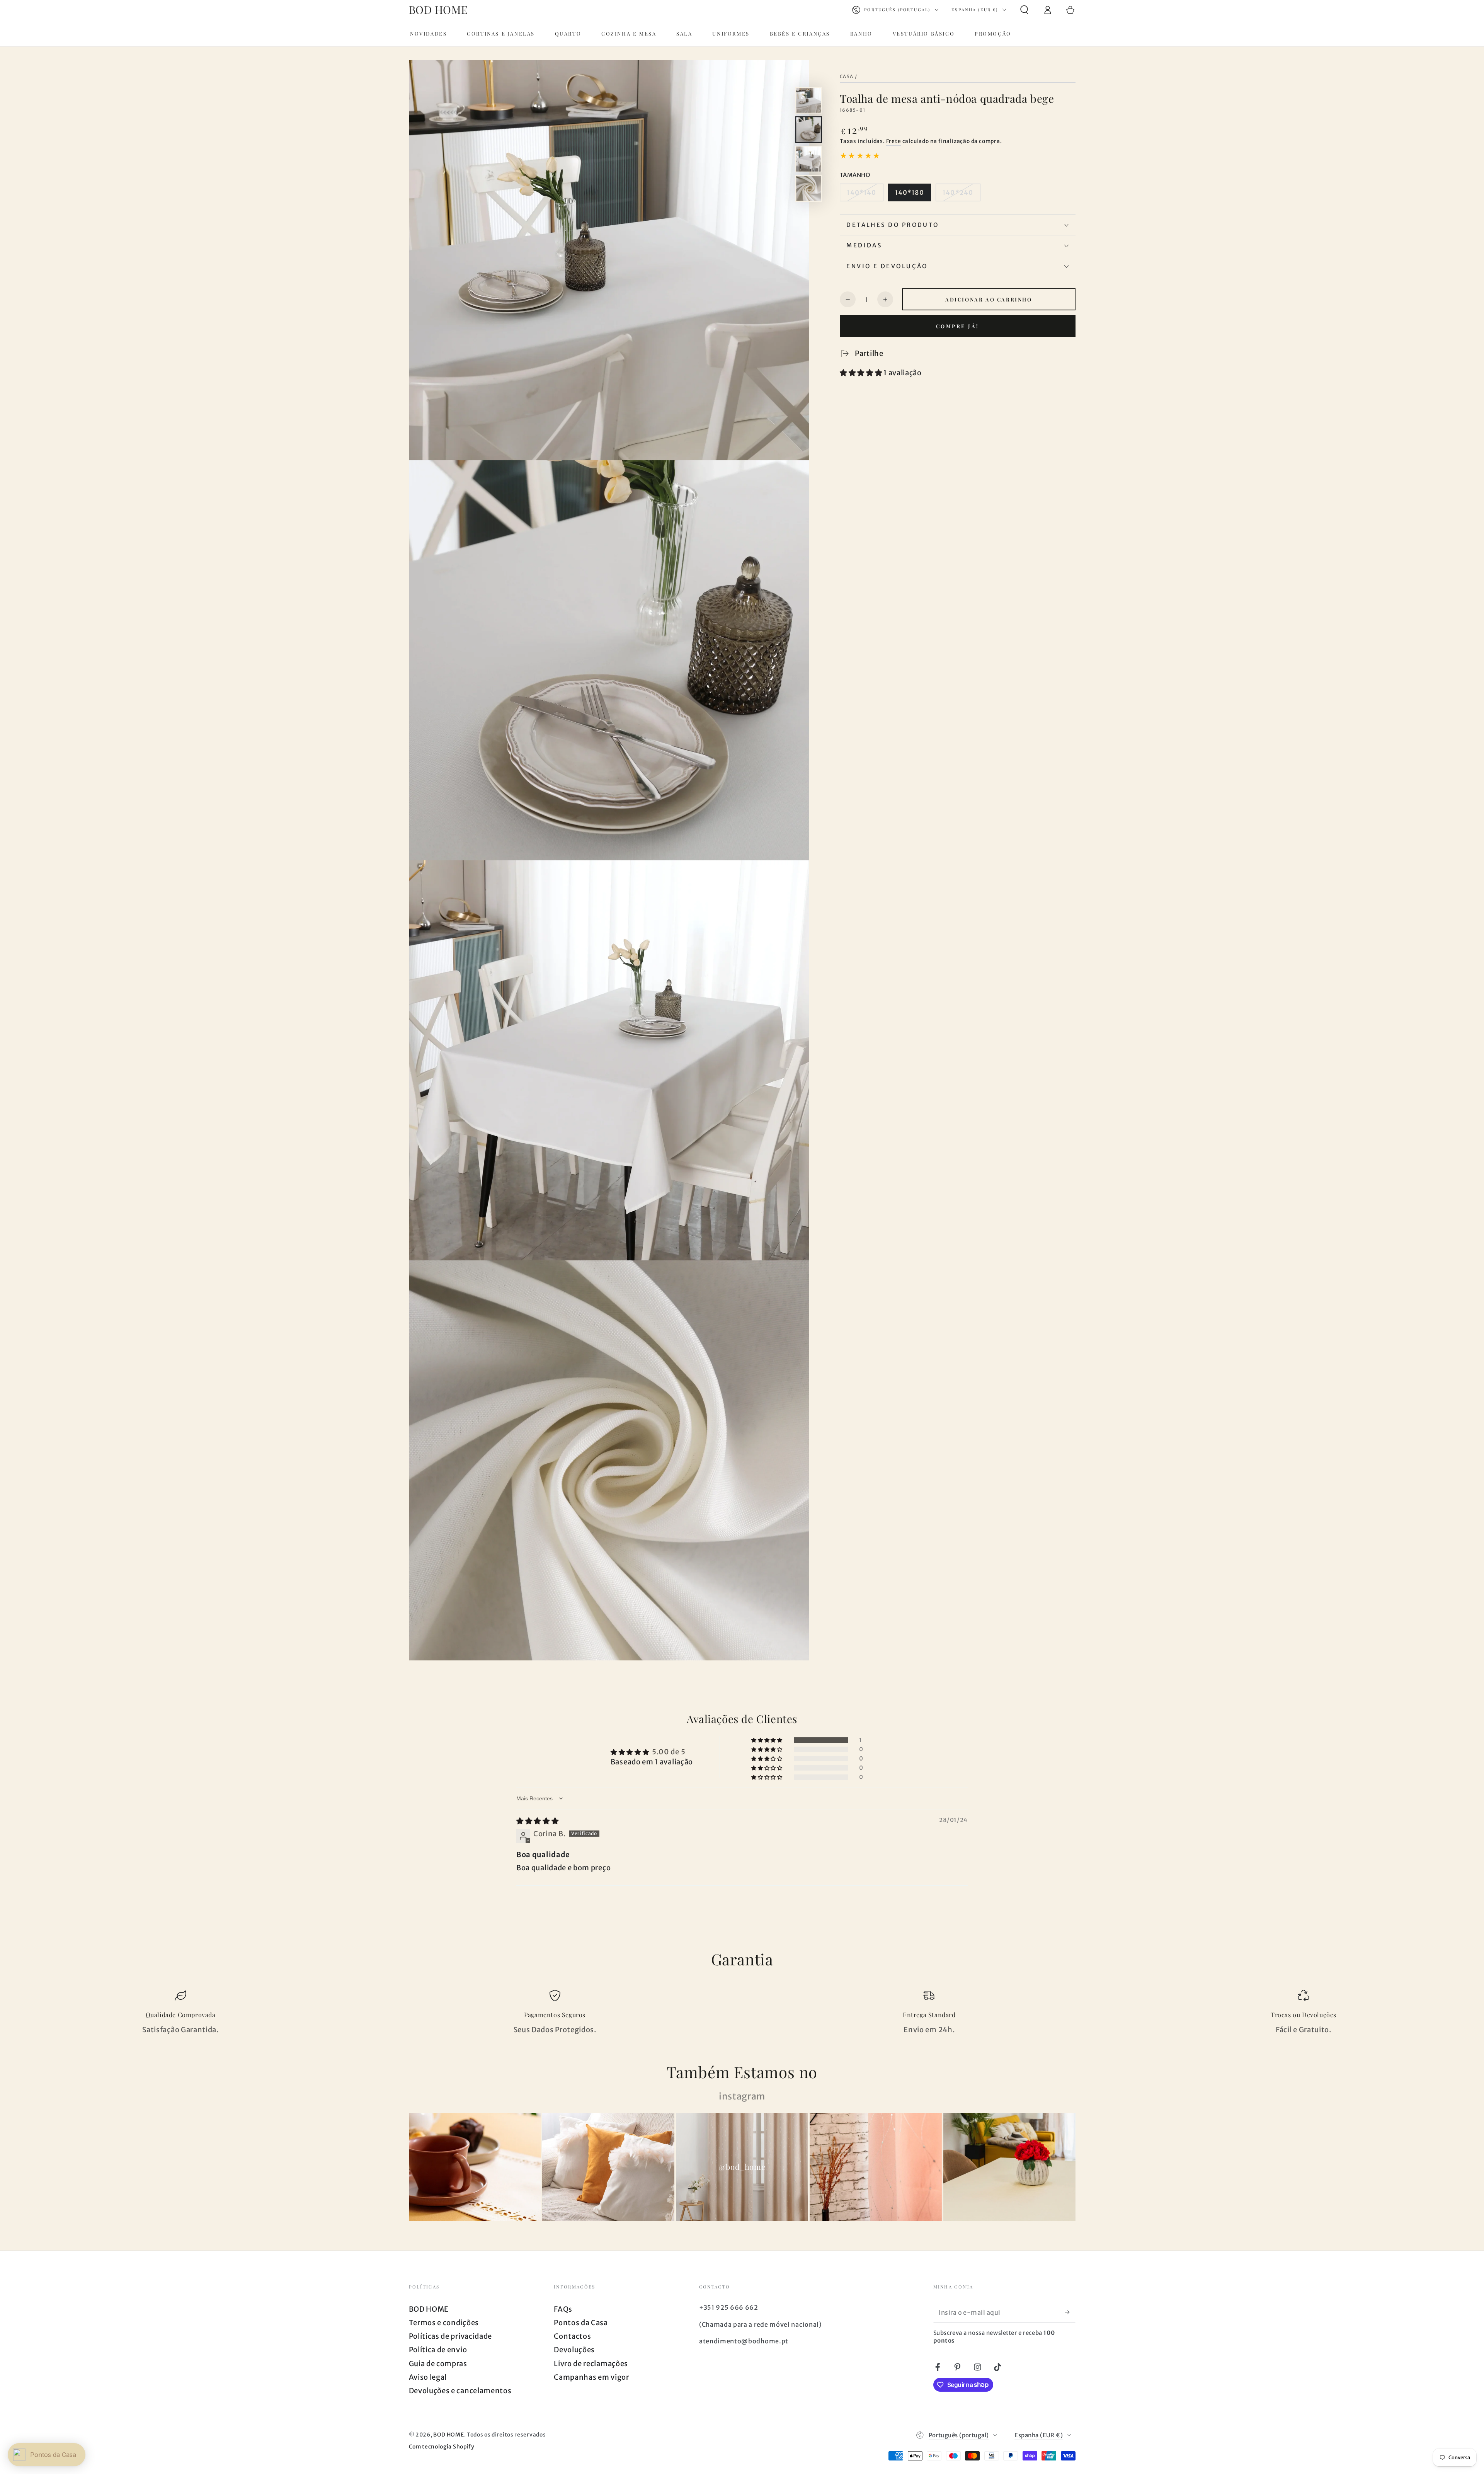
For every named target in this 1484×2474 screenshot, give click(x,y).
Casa (847, 77)
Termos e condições (444, 2323)
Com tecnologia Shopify (442, 2447)
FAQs (563, 2309)
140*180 (910, 192)
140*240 (958, 192)
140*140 (861, 192)
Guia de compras (438, 2364)
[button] (1024, 10)
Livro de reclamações (591, 2364)
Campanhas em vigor (591, 2377)
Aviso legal (428, 2377)
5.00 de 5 (669, 1752)
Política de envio (438, 2350)
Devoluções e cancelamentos (460, 2391)
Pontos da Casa (581, 2323)
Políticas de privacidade (451, 2336)
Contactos (572, 2336)
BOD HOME (429, 2309)
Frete (894, 141)
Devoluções (574, 2350)
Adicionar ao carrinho (989, 299)
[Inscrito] (1070, 2312)
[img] (538, 1821)
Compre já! (958, 326)
